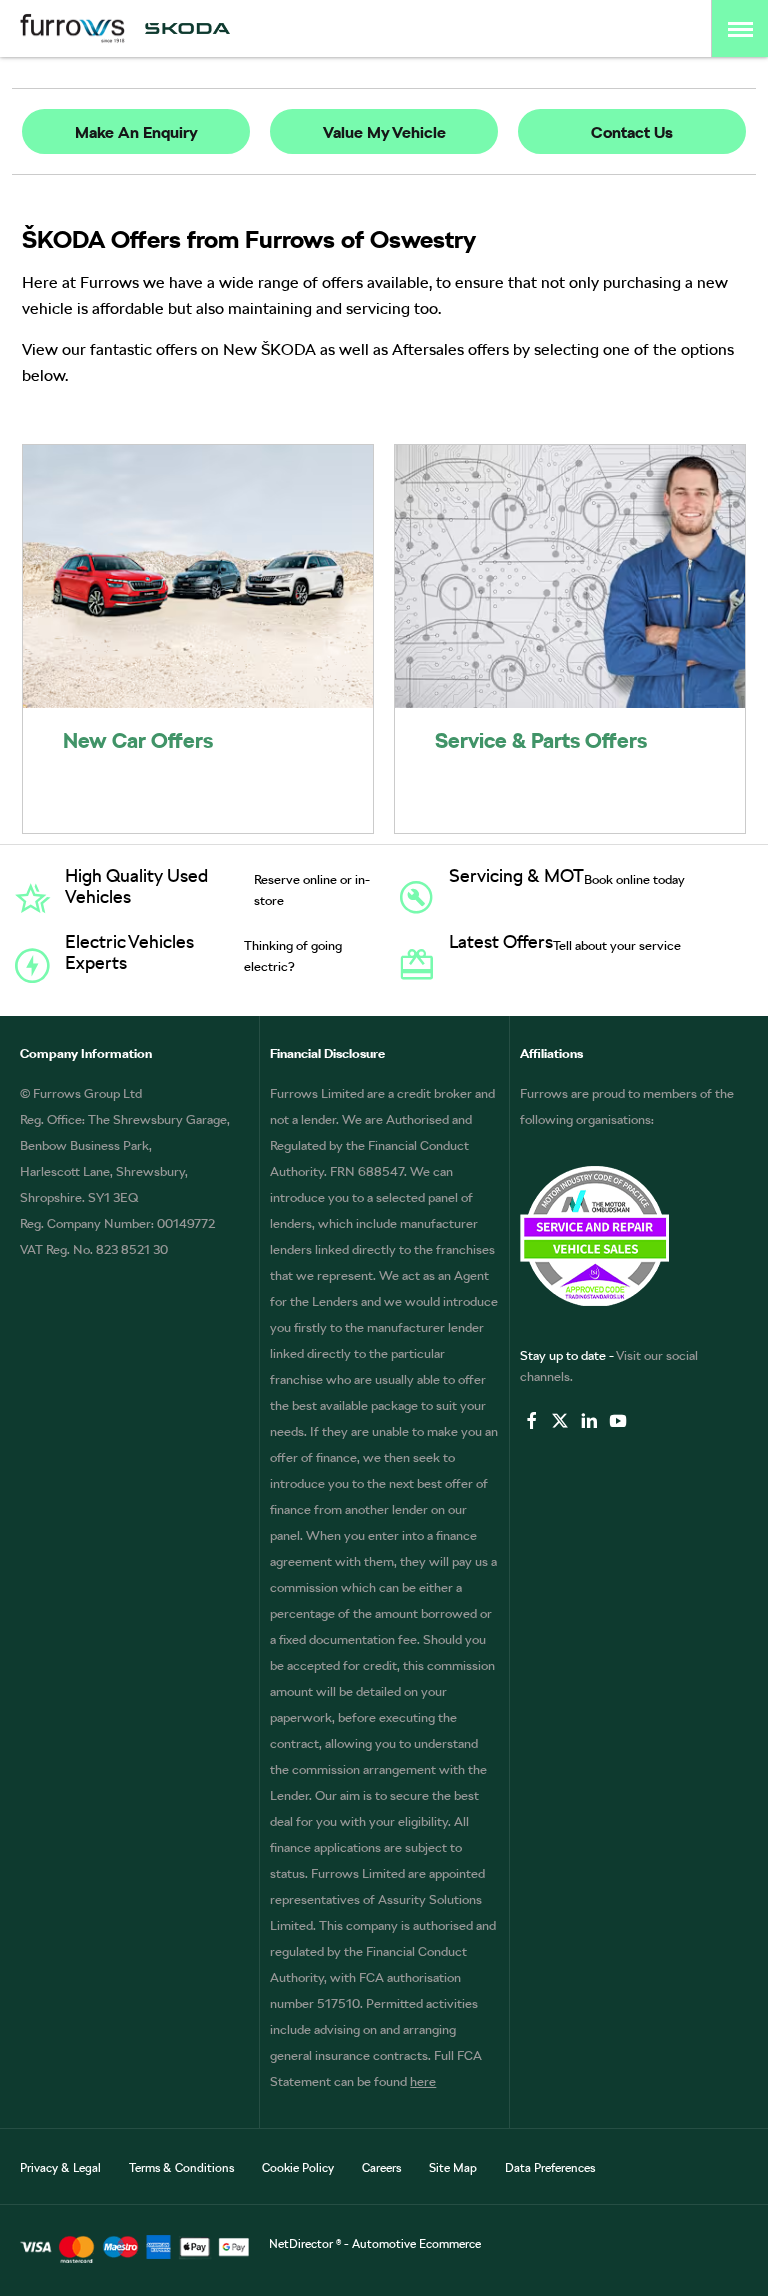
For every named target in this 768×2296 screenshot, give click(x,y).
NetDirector (302, 2244)
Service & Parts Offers (541, 740)
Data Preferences (550, 2168)
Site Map (453, 2168)
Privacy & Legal (60, 2168)
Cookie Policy (298, 2168)
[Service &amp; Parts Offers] (570, 576)
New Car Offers (138, 740)
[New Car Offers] (198, 576)
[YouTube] (618, 1420)
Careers (381, 2168)
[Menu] (740, 28)
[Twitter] (560, 1420)
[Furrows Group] (72, 29)
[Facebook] (532, 1420)
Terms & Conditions (181, 2168)
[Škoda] (187, 29)
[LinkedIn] (589, 1420)
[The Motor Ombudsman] (634, 1236)
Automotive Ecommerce (416, 2244)
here (423, 2081)
